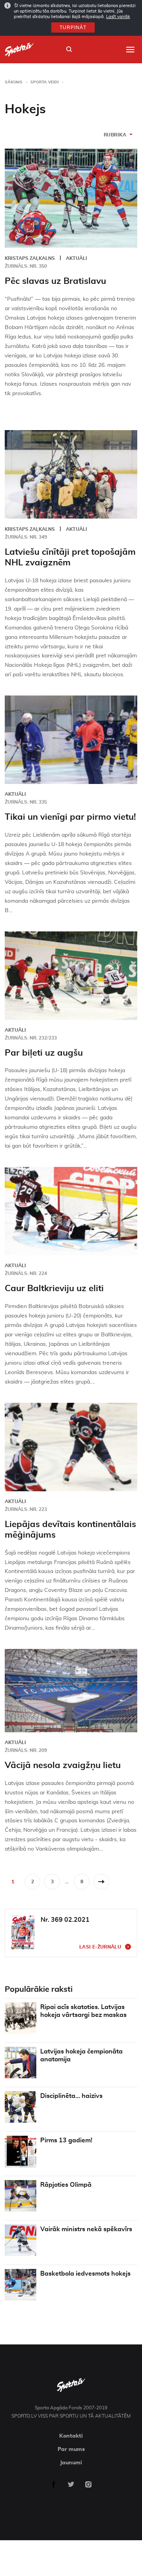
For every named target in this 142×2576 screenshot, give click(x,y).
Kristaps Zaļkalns (30, 258)
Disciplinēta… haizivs (71, 2096)
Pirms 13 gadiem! (66, 2140)
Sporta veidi (45, 82)
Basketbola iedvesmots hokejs (85, 2274)
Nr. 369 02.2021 (65, 1920)
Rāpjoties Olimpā (66, 2185)
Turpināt (73, 28)
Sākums (14, 82)
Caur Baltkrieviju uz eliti (54, 1288)
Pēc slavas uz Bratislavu (55, 281)
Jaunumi (71, 2463)
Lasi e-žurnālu (100, 1947)
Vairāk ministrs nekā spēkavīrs (86, 2229)
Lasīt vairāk (118, 17)
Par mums (71, 2449)
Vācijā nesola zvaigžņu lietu (63, 1765)
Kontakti (71, 2436)
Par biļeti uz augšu (44, 1053)
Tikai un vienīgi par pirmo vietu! (70, 817)
